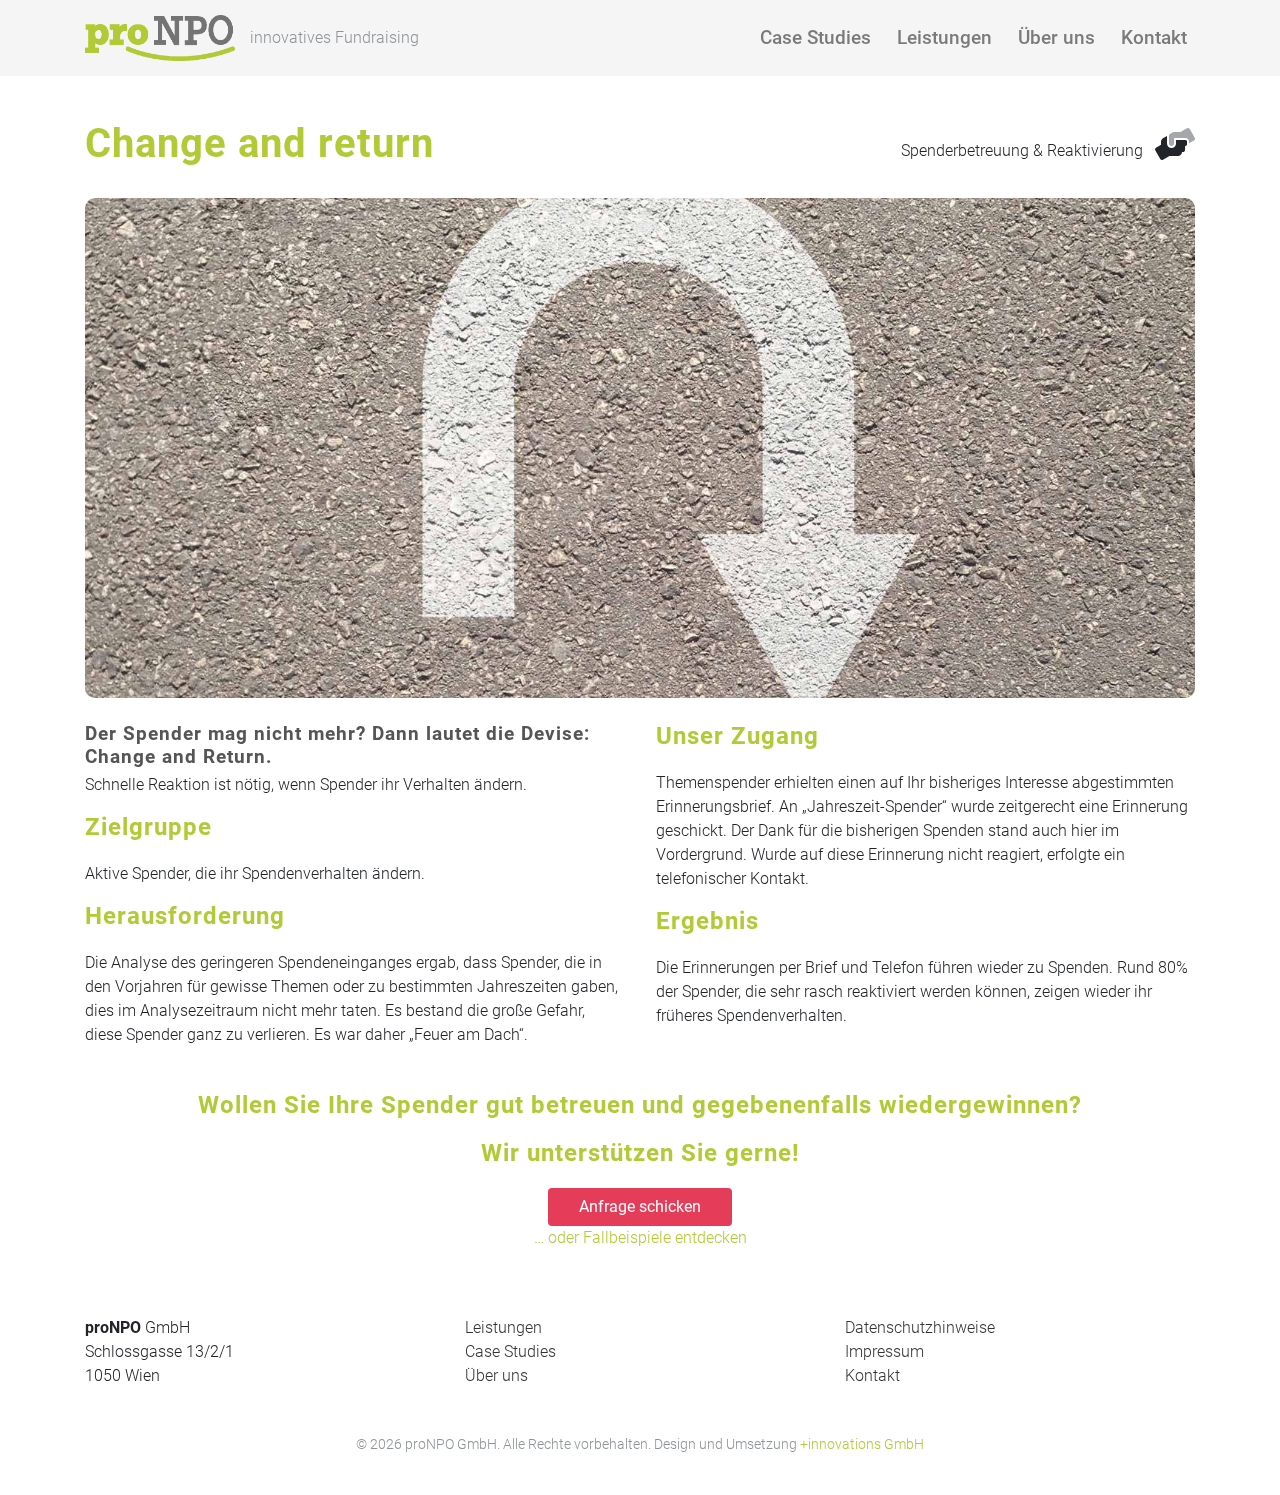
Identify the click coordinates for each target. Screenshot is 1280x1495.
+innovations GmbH (862, 1444)
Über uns (1056, 37)
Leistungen (944, 37)
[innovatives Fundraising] (160, 38)
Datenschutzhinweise (920, 1327)
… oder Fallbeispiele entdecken (640, 1237)
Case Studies (815, 37)
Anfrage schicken (640, 1206)
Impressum (884, 1351)
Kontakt (1154, 37)
